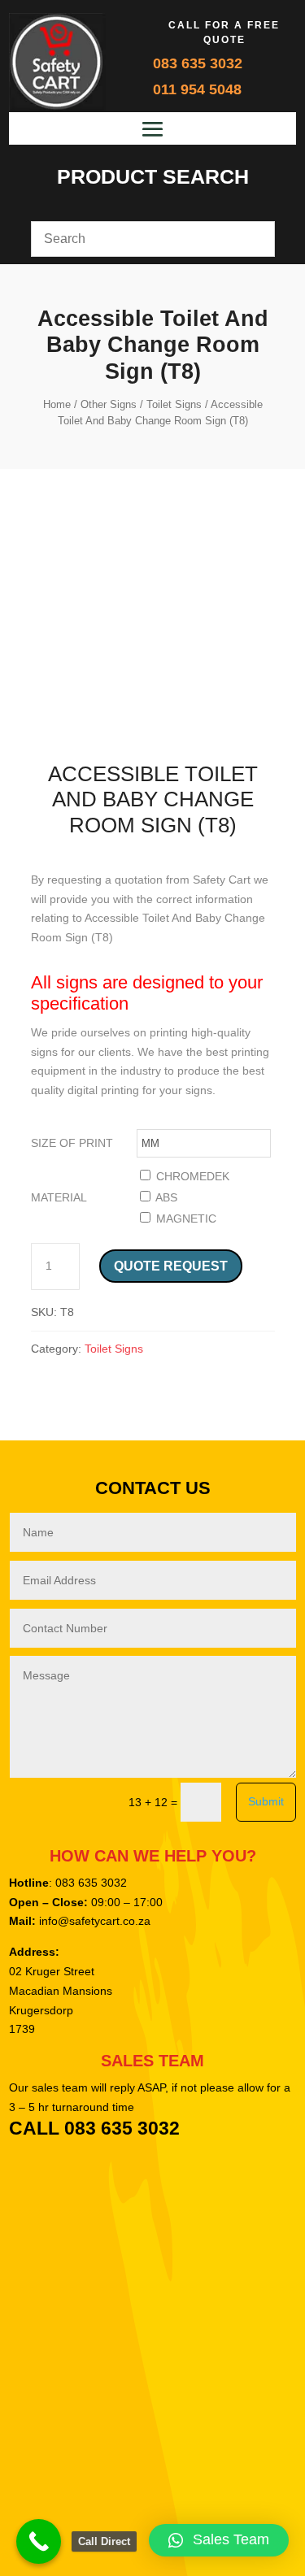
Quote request (171, 1266)
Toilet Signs (174, 404)
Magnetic (185, 1218)
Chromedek (191, 1176)
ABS (165, 1197)
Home (57, 404)
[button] (219, 2540)
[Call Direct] (39, 2541)
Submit (266, 1801)
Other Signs (109, 404)
